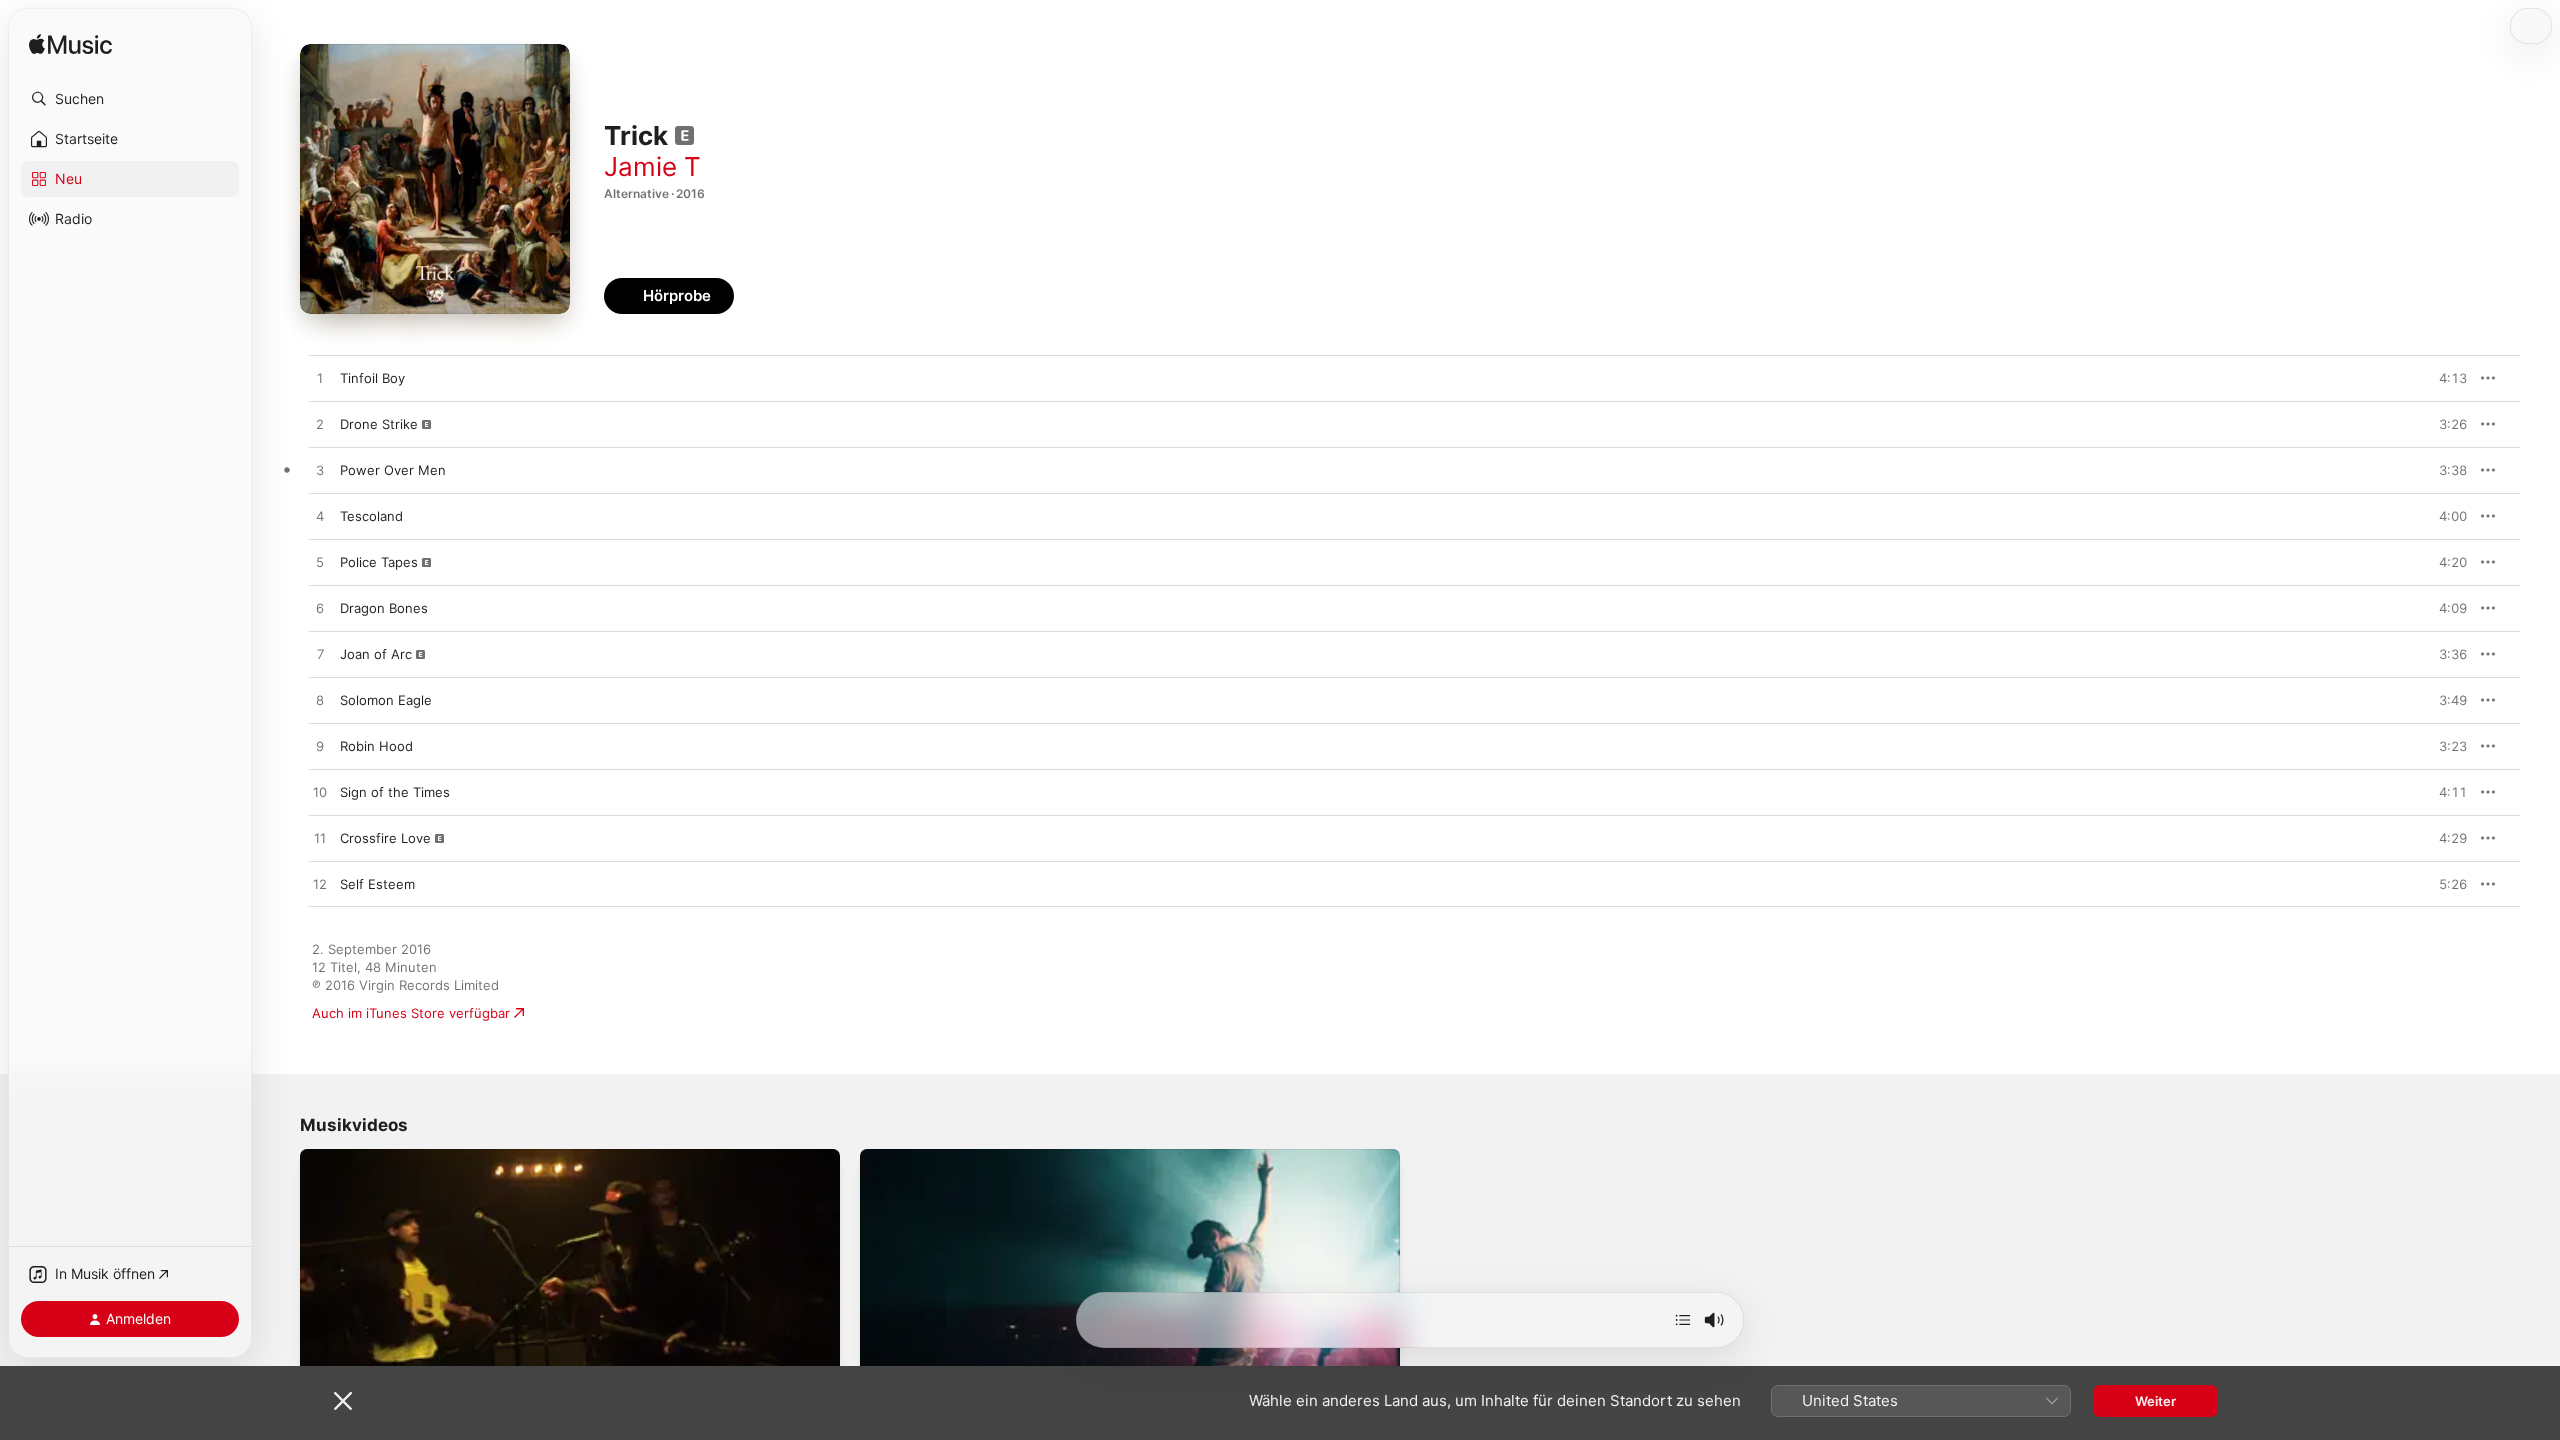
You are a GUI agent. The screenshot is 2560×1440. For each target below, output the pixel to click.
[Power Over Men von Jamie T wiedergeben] (320, 471)
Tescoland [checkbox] (371, 516)
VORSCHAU (2439, 378)
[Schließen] (343, 1401)
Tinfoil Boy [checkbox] (372, 378)
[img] (70, 45)
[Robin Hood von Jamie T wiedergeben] (320, 747)
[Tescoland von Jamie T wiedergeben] (320, 517)
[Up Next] (1683, 1320)
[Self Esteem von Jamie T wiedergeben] (320, 885)
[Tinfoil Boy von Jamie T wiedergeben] (320, 379)
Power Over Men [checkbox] (393, 470)
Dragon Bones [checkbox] (384, 608)
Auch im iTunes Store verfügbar (411, 1013)
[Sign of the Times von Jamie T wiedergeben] (320, 793)
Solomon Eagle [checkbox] (386, 700)
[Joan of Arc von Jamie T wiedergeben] (320, 655)
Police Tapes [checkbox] (379, 562)
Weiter (2155, 1401)
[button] (130, 99)
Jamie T (652, 166)
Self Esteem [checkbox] (377, 884)
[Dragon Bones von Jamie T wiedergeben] (320, 609)
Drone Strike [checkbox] (379, 424)
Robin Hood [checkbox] (376, 746)
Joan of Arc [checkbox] (376, 654)
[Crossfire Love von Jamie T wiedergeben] (320, 839)
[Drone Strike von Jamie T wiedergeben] (320, 425)
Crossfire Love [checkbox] (385, 838)
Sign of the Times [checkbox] (395, 792)
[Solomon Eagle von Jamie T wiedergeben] (320, 701)
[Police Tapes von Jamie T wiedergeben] (320, 563)
